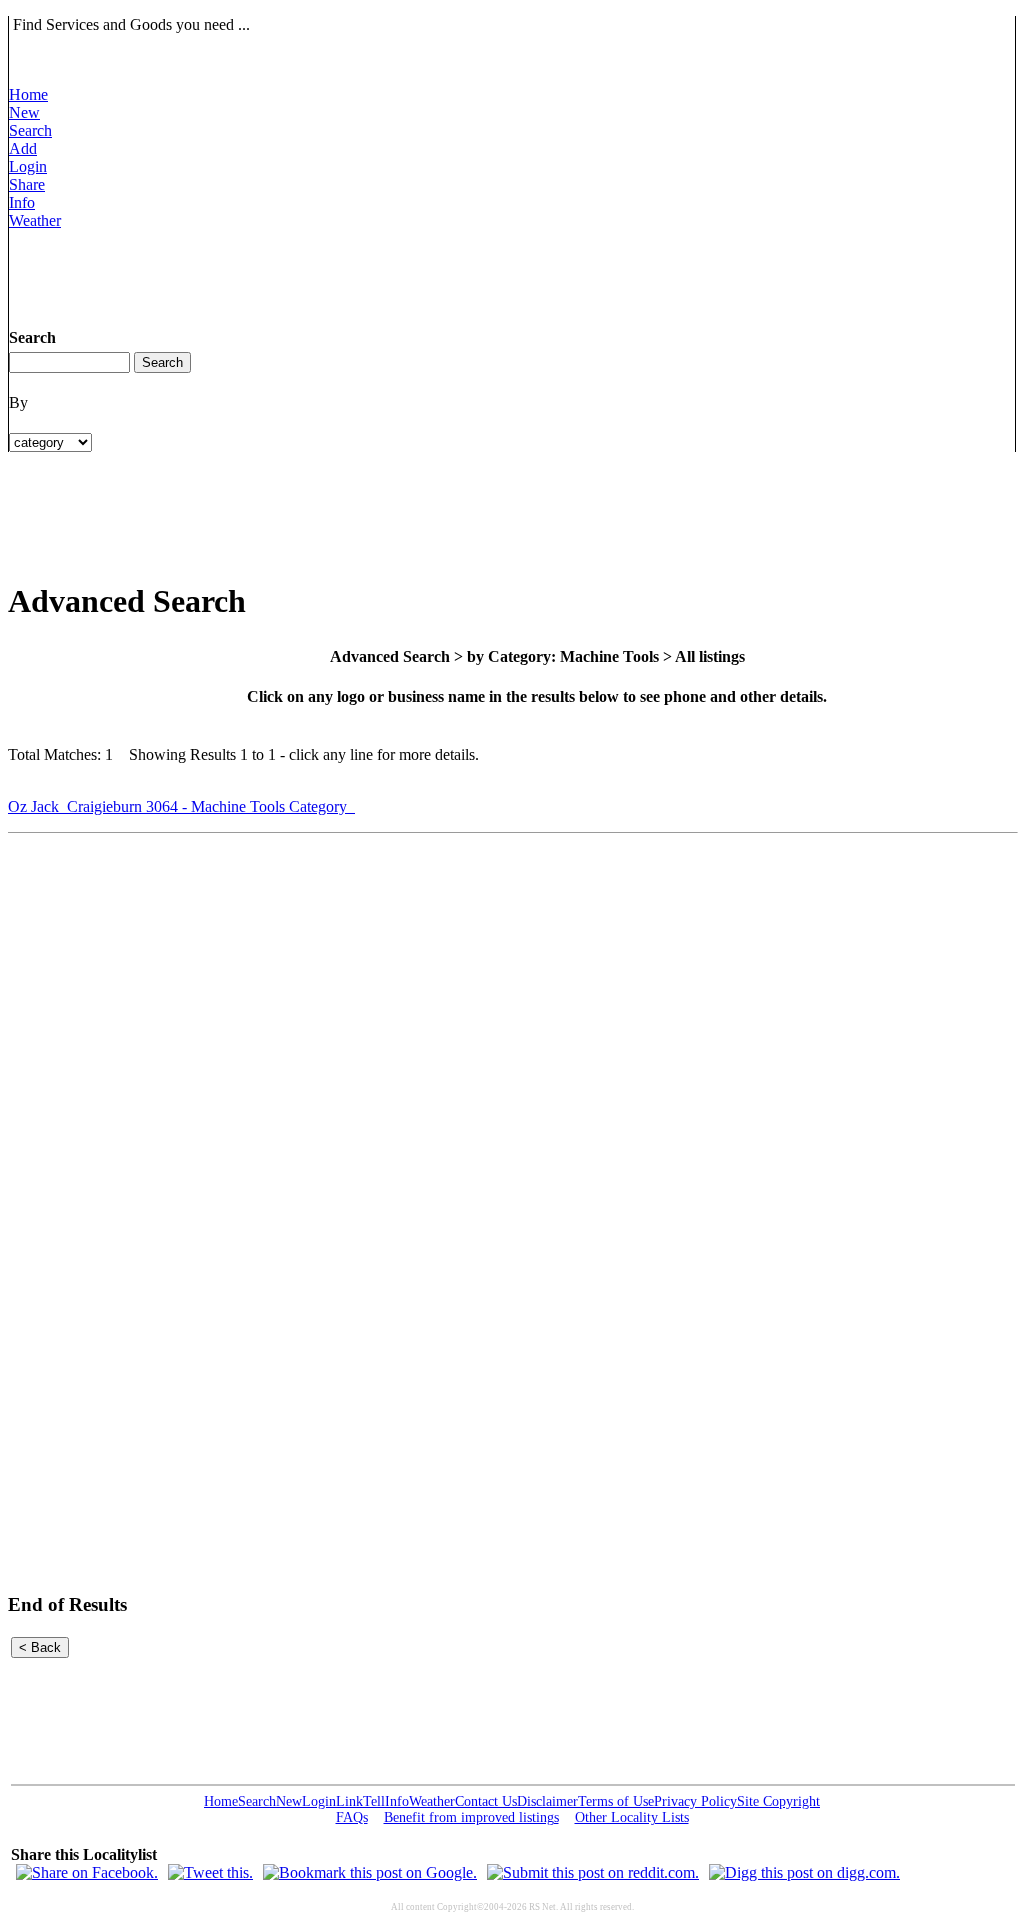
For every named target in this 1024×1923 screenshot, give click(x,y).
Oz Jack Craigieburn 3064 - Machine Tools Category (181, 806)
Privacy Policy (695, 1801)
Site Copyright (778, 1801)
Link (349, 1801)
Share (27, 184)
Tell (374, 1801)
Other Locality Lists (632, 1817)
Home (28, 94)
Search (30, 130)
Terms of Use (616, 1801)
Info (22, 202)
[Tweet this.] (210, 1872)
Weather (35, 220)
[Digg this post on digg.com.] (804, 1872)
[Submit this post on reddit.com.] (593, 1872)
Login (28, 166)
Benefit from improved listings (471, 1817)
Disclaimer (547, 1801)
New (24, 112)
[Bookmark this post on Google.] (370, 1872)
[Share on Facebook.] (87, 1872)
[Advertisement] (373, 275)
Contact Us (486, 1801)
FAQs (352, 1817)
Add (23, 148)
